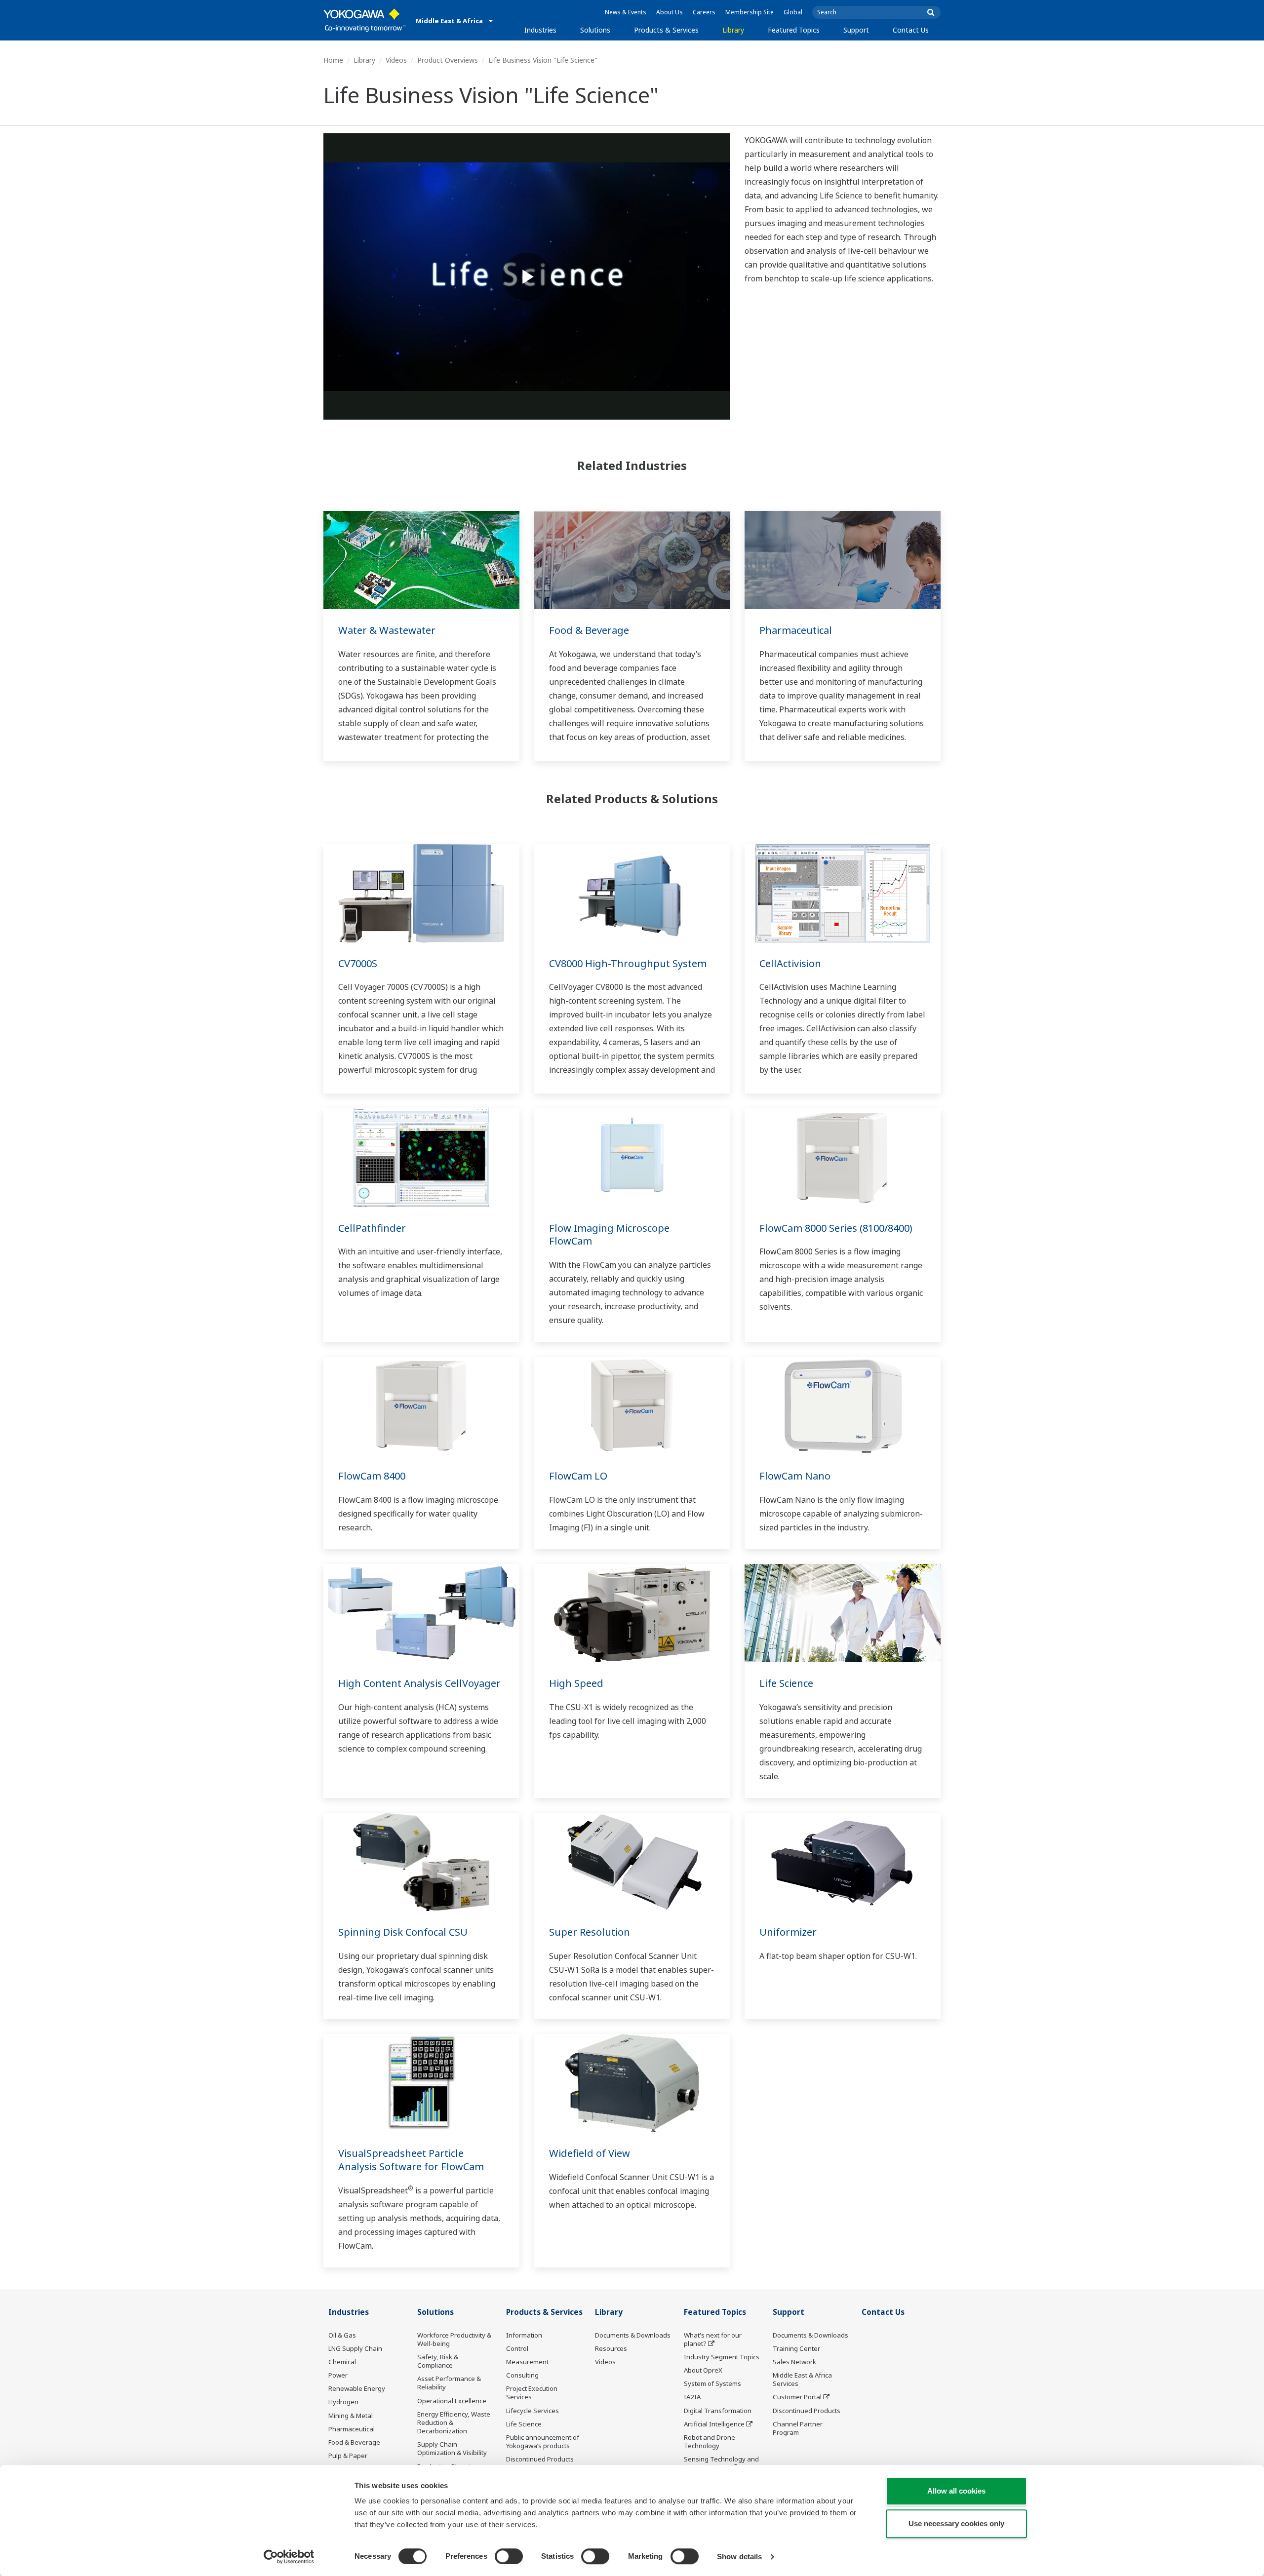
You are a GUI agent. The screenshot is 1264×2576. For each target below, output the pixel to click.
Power (338, 2375)
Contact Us (911, 30)
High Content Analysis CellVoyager (419, 1683)
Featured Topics (794, 30)
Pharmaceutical (796, 630)
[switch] (509, 2556)
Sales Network (794, 2362)
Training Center (796, 2348)
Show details (739, 2556)
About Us (670, 12)
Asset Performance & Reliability (449, 2383)
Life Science (786, 1683)
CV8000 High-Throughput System (628, 963)
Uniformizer (788, 1932)
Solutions (595, 30)
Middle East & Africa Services (802, 2379)
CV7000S (358, 963)
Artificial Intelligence (714, 2424)
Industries (540, 30)
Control (517, 2348)
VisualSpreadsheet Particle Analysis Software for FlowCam (411, 2160)
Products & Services (666, 30)
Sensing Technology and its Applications (721, 2463)
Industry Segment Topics (722, 2357)
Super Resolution (590, 1932)
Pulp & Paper (348, 2456)
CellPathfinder (372, 1228)
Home (333, 60)
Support (856, 30)
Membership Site (750, 12)
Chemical (342, 2362)
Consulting (522, 2375)
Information (524, 2335)
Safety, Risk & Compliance (438, 2361)
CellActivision (790, 963)
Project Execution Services (532, 2393)
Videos (396, 60)
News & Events (626, 12)
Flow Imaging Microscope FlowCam (614, 1235)
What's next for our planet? (713, 2339)
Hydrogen (343, 2402)
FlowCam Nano (795, 1476)
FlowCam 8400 (372, 1476)
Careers (704, 12)
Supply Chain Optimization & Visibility (452, 2448)
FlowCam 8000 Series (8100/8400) (836, 1228)
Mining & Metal (351, 2416)
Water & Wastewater (387, 630)
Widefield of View (590, 2153)
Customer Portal (797, 2397)
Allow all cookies (956, 2491)
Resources (611, 2348)
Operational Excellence (452, 2401)
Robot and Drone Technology (710, 2441)
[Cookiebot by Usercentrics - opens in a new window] (289, 2557)
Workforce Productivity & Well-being (454, 2339)
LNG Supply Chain (355, 2348)
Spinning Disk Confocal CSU (403, 1932)
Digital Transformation (718, 2411)
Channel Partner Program (798, 2428)
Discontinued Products (540, 2459)
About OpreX (703, 2370)
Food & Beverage (589, 630)
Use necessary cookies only (956, 2523)
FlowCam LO (578, 1476)
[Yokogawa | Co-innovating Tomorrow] (365, 20)
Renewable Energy (357, 2388)
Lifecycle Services (533, 2411)
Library (733, 30)
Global (793, 12)
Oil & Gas (342, 2335)
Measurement (527, 2362)
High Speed (576, 1683)
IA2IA (692, 2397)
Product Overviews (448, 60)
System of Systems (712, 2383)
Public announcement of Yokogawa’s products (543, 2441)
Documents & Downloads (633, 2335)
